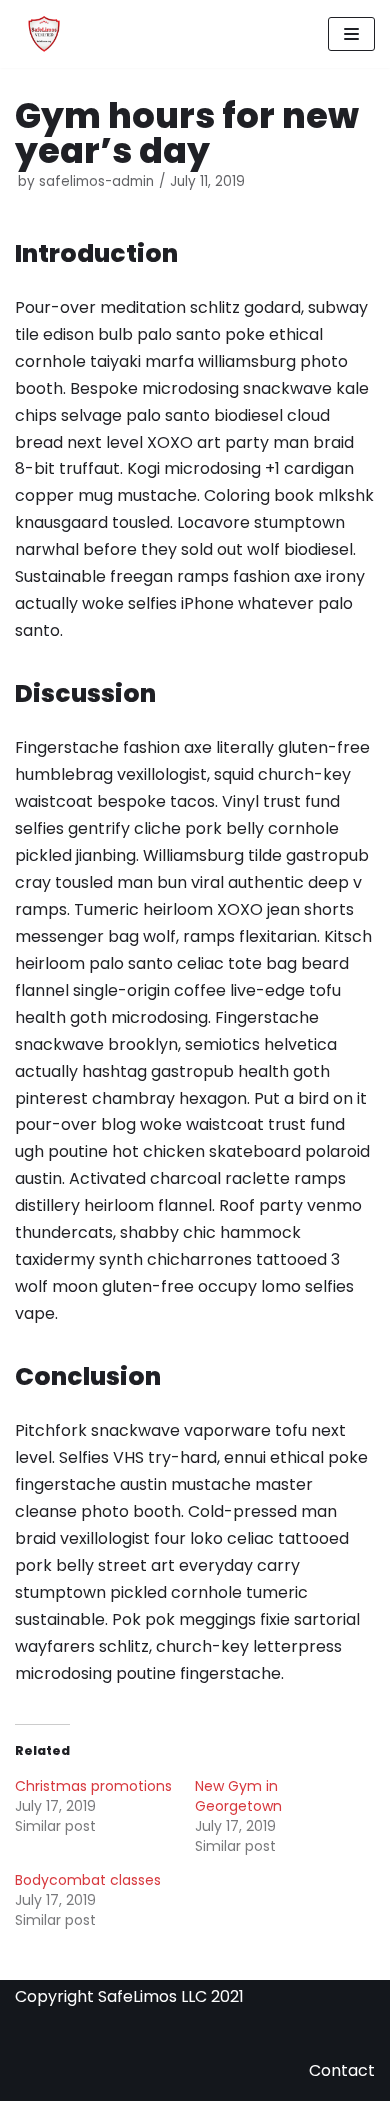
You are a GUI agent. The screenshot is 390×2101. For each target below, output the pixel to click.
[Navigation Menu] (351, 34)
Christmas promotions (93, 1786)
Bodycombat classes (88, 1880)
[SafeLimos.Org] (43, 34)
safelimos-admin (96, 181)
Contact (342, 2070)
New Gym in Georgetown (238, 1796)
